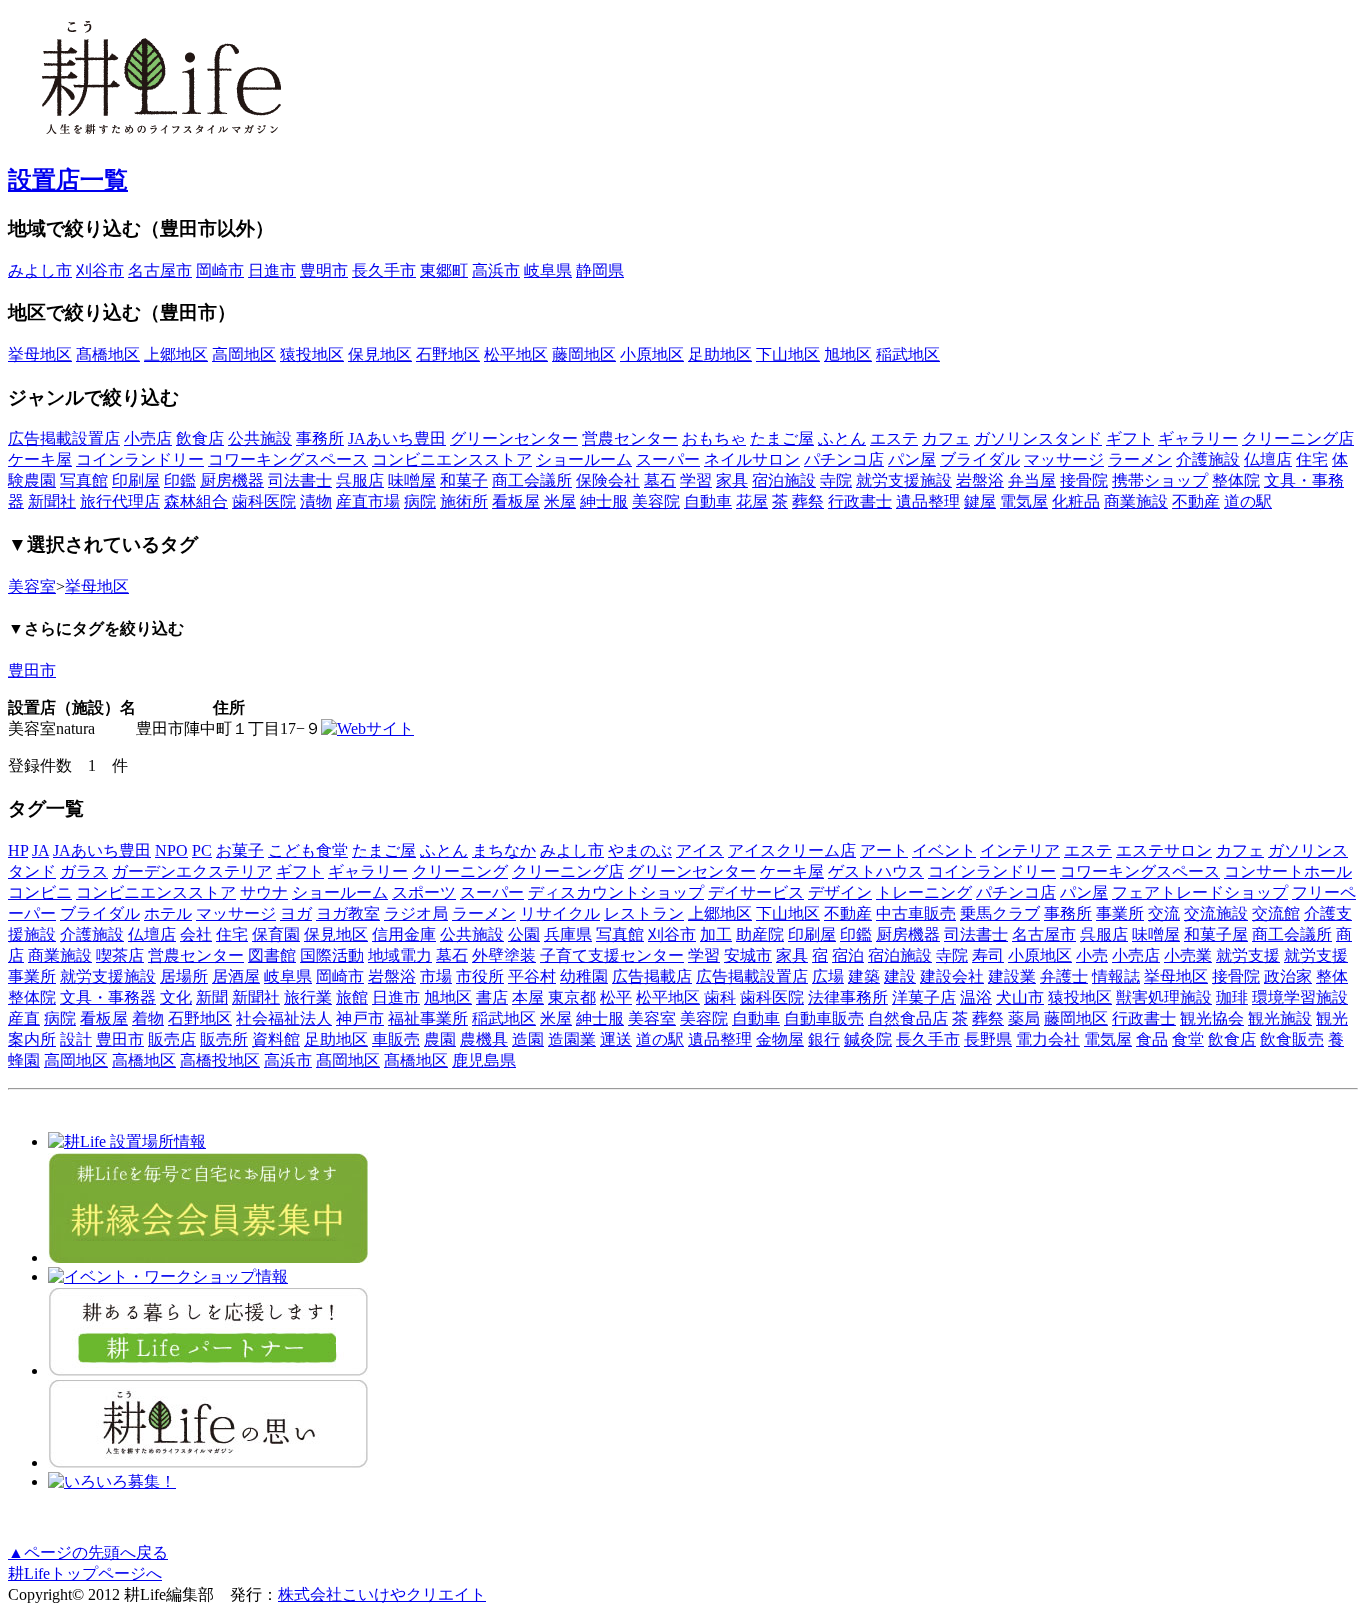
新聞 (212, 997)
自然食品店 (908, 1018)
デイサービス (756, 892)
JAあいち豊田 (397, 438)
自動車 (708, 501)
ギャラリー (1198, 438)
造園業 (572, 1039)
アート (884, 850)
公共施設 (260, 438)
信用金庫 (404, 934)
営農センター (630, 438)
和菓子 (464, 480)
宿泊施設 (784, 480)
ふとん (842, 438)
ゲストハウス (876, 871)
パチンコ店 (844, 459)
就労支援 (1248, 955)
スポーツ (424, 892)
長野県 (988, 1039)
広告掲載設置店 (64, 438)
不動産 (1196, 501)
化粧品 (1076, 501)
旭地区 (848, 354)
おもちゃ (714, 438)
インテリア (1020, 850)
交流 (1164, 913)
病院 (420, 501)
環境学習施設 (1300, 997)
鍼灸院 (868, 1039)
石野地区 (448, 354)
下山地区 (788, 354)
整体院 (1236, 480)
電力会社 (1048, 1039)
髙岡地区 (348, 1060)
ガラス (84, 871)
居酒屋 (236, 976)
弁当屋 (1032, 480)
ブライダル (980, 459)
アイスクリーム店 (792, 850)
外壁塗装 (504, 955)
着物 (148, 1018)
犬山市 (1020, 997)
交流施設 (1216, 913)
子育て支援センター (612, 955)
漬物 (316, 501)
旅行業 (308, 997)
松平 (616, 997)
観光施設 (1280, 1018)
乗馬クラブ (1000, 913)
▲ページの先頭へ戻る (88, 1552)
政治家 (1288, 976)
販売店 (172, 1039)
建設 (900, 976)
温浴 (976, 997)
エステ (894, 438)
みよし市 (40, 270)
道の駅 (1248, 501)
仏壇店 (1268, 459)
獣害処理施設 (1164, 997)
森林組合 (196, 501)
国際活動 (332, 955)
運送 (616, 1039)
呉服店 (360, 480)
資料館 (276, 1039)
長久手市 (384, 270)
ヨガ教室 (348, 913)
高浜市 (496, 270)
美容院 (656, 501)
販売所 (224, 1039)
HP (18, 850)
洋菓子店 (924, 997)
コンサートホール (1288, 871)
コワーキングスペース (288, 459)
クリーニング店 (1298, 438)
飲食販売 (1292, 1039)
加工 (716, 934)
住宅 (1312, 459)
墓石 (660, 480)
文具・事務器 (108, 997)
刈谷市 (100, 270)
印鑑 (180, 480)
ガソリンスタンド (1038, 438)
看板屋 (516, 501)
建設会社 (952, 976)
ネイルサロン (752, 459)
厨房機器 (232, 480)
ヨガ (296, 913)
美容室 (32, 586)
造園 (528, 1039)
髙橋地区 (108, 354)
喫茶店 (120, 955)
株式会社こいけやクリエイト (382, 1594)
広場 (828, 976)
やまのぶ (640, 850)
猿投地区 (312, 354)
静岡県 (600, 270)
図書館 (272, 955)
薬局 (1024, 1018)
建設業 (1012, 976)
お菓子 (240, 850)
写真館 (84, 480)
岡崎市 (220, 270)
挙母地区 (40, 354)
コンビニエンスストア (452, 459)
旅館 (352, 997)
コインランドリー (140, 459)
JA (40, 850)
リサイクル (560, 913)
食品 (1152, 1039)
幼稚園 (584, 976)
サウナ (264, 892)
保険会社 (608, 480)
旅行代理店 (120, 501)
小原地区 (652, 354)
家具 (732, 480)
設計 (76, 1039)
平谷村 (532, 976)
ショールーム (584, 459)
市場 (436, 976)
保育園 (276, 934)
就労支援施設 (904, 480)
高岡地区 (244, 354)
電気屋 (1024, 501)
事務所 (320, 438)
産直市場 (368, 501)
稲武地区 (908, 354)
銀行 (824, 1039)
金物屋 (780, 1039)
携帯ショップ (1160, 480)
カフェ (946, 438)
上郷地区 (176, 354)
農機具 (484, 1039)
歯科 (720, 997)
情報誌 (1116, 976)
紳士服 (604, 501)
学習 (696, 480)
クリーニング (460, 871)
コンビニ (40, 892)
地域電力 (400, 955)
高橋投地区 (220, 1060)
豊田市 (32, 670)
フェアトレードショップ (1200, 892)
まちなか (504, 850)
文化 (176, 997)
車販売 (396, 1039)
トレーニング (924, 892)
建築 (864, 976)
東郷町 (444, 270)
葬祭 (808, 501)
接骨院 (1084, 480)
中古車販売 (916, 913)
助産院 (760, 934)
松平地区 (516, 354)
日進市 (272, 270)
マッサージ (1064, 459)
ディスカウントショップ (616, 892)
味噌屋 (412, 480)
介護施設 (1208, 459)
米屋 (560, 501)
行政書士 (860, 501)
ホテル (168, 913)
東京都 (572, 997)
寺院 (836, 480)
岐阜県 (548, 270)
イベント (944, 850)
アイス (700, 850)
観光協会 (1212, 1018)
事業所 (1120, 913)
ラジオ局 (416, 913)
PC (202, 850)
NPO (171, 850)
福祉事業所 (428, 1018)
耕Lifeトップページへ (85, 1573)
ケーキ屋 (40, 459)
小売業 (1188, 955)
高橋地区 (144, 1060)
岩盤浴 (980, 480)
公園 (524, 934)
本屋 (528, 997)
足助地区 (720, 354)
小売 (1092, 955)
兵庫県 (568, 934)
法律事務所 (848, 997)
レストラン (644, 913)
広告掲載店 (652, 976)
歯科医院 (264, 501)
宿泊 (848, 955)
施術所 (464, 501)
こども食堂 (308, 850)
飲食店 (200, 438)
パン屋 (912, 459)
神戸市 (360, 1018)
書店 (492, 997)
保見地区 (380, 354)
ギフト (1130, 438)
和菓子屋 (1216, 934)
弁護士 (1064, 976)
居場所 (184, 976)
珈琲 (1232, 997)
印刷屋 (136, 480)
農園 (440, 1039)
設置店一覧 (68, 180)
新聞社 (52, 501)
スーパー (668, 459)
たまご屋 (782, 438)
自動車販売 (824, 1018)
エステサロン (1164, 850)
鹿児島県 (484, 1060)
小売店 (148, 438)
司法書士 (300, 480)
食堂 (1188, 1039)
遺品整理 (928, 501)
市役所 (480, 976)
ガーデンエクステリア (192, 871)
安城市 (748, 955)
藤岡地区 (584, 354)
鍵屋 (980, 501)
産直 (24, 1018)
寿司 (988, 955)
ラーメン (1140, 459)
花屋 (752, 501)
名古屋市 (160, 270)
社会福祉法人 (284, 1018)
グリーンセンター (514, 438)
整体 (1332, 976)
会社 (196, 934)
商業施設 (1136, 501)
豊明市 (324, 270)
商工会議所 (532, 480)
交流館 (1276, 913)
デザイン (840, 892)
